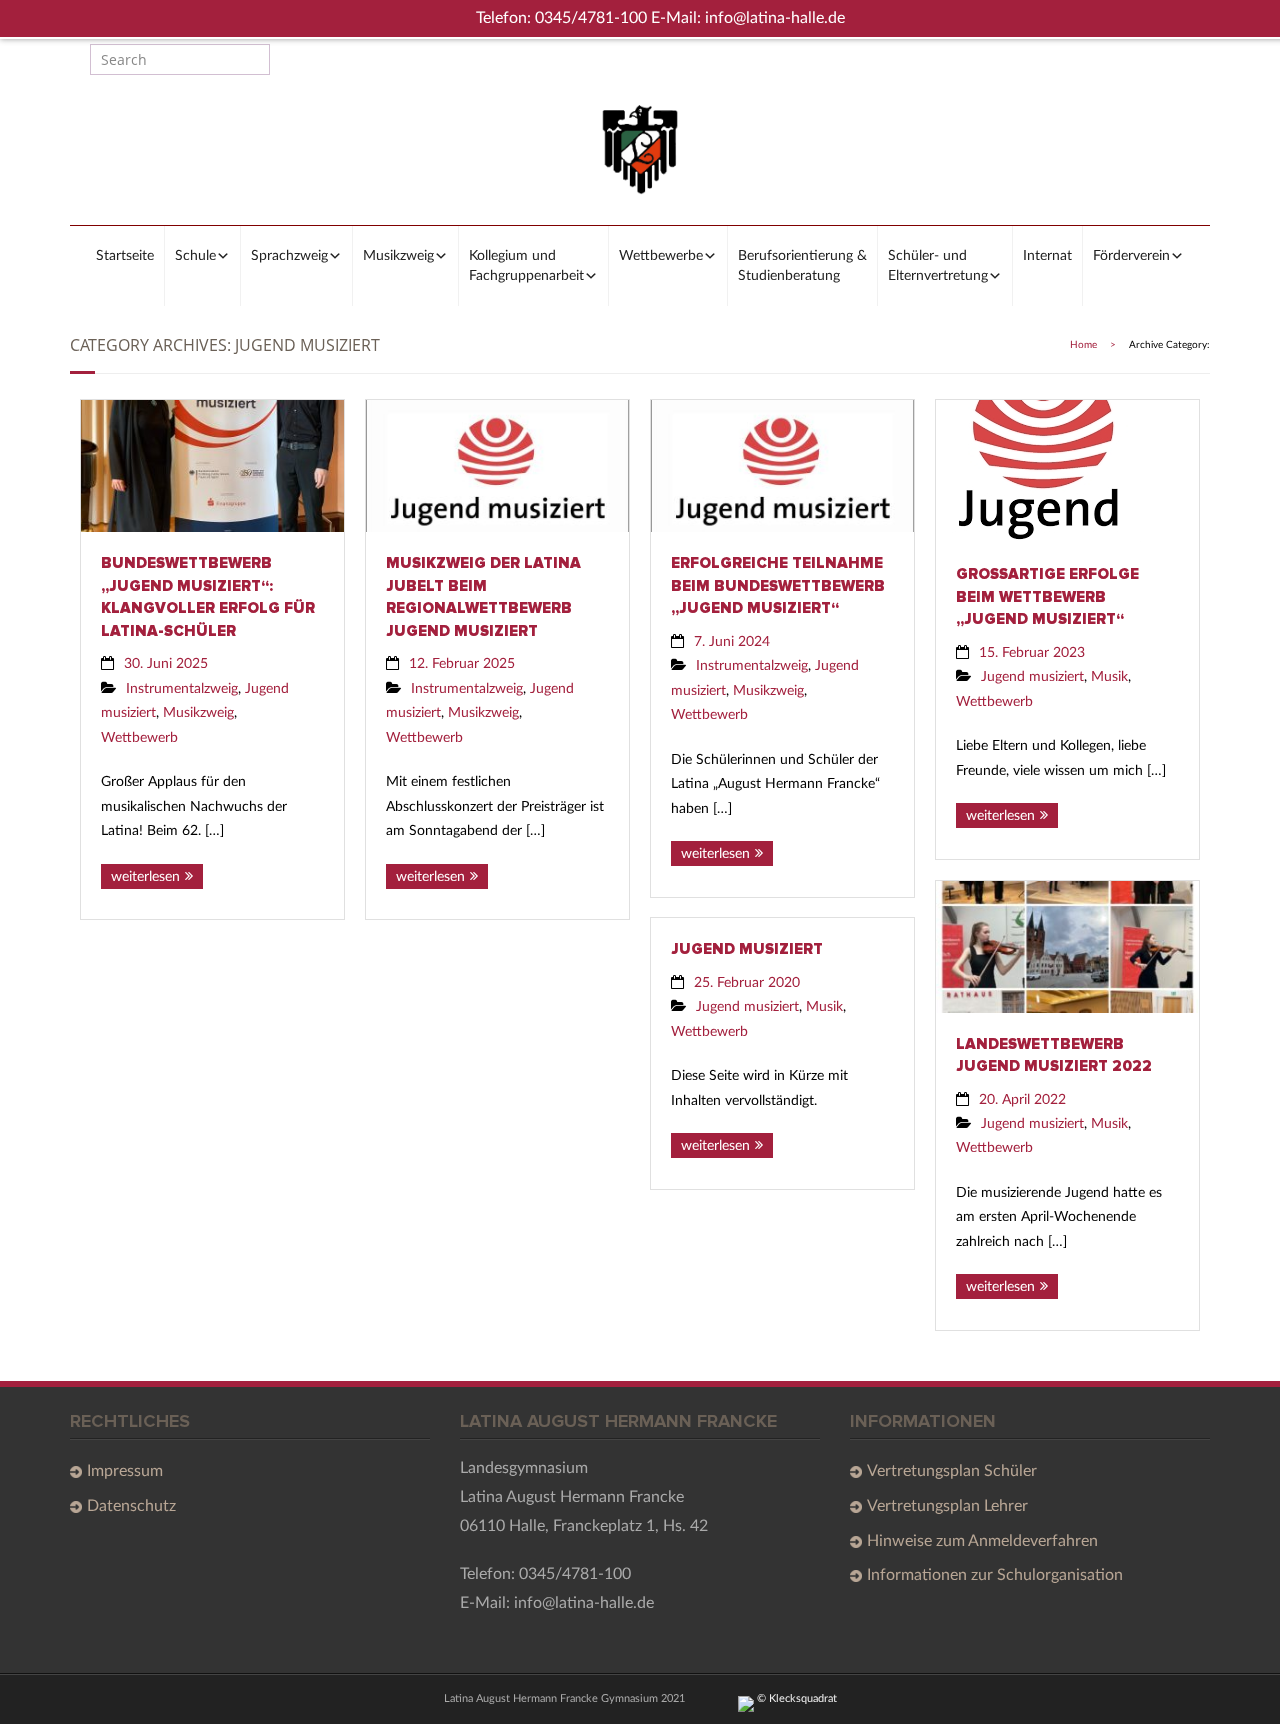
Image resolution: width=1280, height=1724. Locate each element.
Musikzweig (398, 256)
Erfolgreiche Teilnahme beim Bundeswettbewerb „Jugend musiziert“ (778, 585)
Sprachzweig (289, 256)
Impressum (125, 1471)
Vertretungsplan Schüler (952, 1471)
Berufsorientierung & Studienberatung (802, 266)
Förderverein (1131, 256)
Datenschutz (131, 1506)
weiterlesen (145, 876)
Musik (1109, 676)
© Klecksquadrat (795, 1698)
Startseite (125, 256)
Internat (1047, 256)
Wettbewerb (139, 737)
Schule (195, 256)
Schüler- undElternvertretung (938, 266)
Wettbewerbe (661, 256)
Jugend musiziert (1032, 676)
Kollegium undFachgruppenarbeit (526, 266)
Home (1083, 345)
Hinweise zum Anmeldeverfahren (982, 1541)
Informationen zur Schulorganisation (995, 1575)
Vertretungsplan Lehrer (947, 1506)
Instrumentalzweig (182, 688)
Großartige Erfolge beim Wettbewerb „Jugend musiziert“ (1047, 596)
